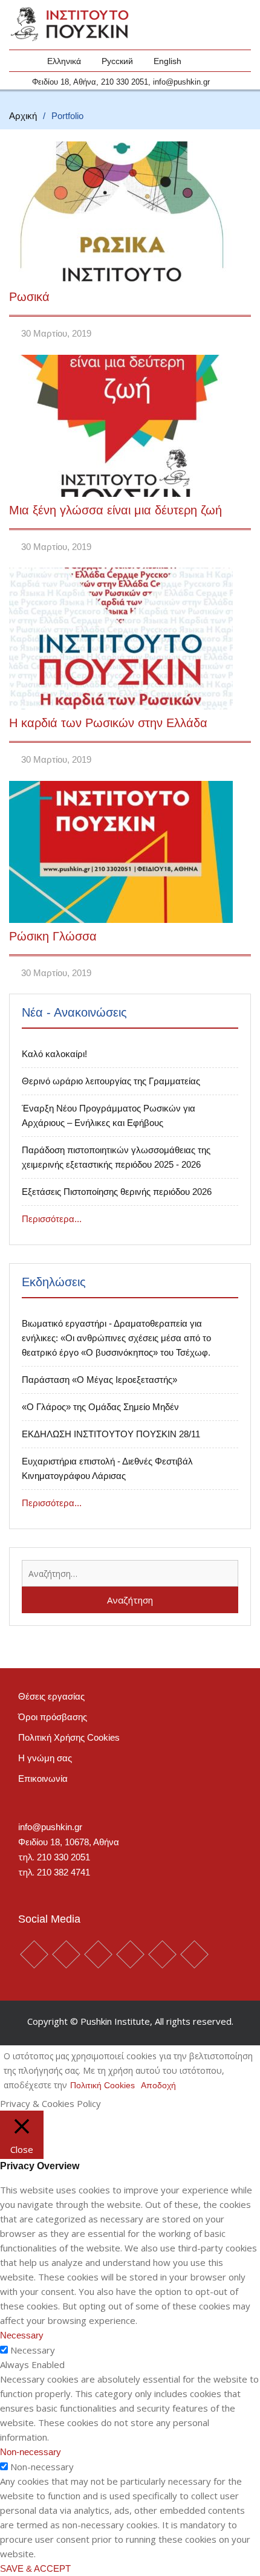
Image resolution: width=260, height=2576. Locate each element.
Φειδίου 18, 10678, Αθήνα (69, 1842)
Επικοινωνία (43, 1778)
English (167, 61)
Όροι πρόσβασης (53, 1717)
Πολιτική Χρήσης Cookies (69, 1737)
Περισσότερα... (52, 1219)
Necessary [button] (22, 2335)
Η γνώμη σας (45, 1758)
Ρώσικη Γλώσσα (53, 936)
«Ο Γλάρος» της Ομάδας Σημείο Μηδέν (100, 1407)
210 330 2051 (125, 82)
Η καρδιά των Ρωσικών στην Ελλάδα (108, 723)
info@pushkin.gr (181, 82)
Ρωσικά (29, 297)
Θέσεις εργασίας (51, 1696)
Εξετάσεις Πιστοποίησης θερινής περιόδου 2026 (117, 1192)
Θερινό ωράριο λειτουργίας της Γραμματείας (111, 1081)
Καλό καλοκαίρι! (54, 1054)
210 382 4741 (63, 1872)
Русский (117, 61)
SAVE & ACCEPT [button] (35, 2568)
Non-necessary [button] (31, 2452)
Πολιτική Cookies (102, 2085)
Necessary (33, 2350)
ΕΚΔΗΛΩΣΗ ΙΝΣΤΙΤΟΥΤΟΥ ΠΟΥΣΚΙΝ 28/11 (111, 1434)
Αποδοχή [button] (158, 2085)
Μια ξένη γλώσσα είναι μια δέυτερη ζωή (115, 510)
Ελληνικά (64, 61)
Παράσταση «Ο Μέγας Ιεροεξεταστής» (99, 1380)
